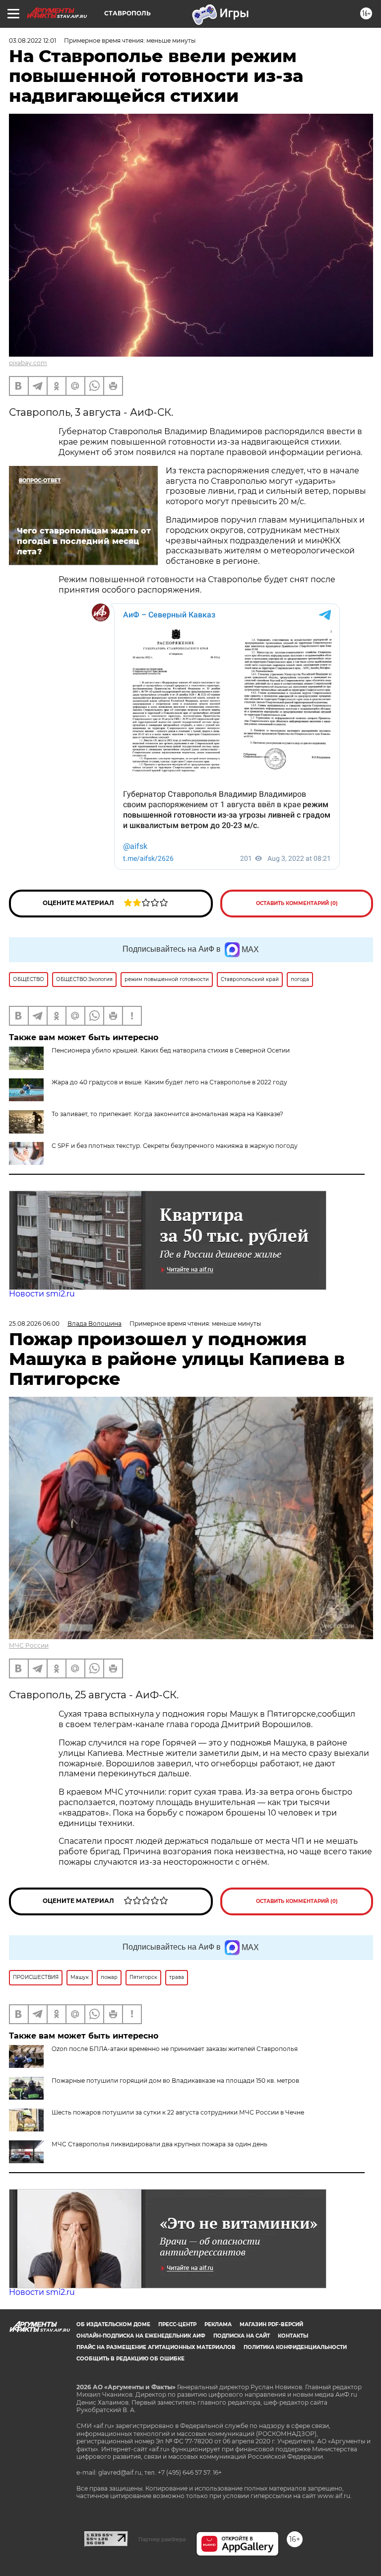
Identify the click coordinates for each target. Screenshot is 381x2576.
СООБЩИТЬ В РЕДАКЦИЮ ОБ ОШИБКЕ (130, 2359)
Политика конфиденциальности (295, 2347)
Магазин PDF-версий (271, 2324)
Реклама (218, 2324)
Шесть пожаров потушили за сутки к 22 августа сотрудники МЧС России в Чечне (178, 2112)
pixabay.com (28, 363)
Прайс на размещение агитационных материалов (156, 2347)
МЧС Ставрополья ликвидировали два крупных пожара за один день (159, 2144)
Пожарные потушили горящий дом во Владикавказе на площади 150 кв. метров (175, 2081)
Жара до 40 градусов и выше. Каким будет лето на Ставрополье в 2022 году (169, 1082)
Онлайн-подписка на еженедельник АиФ (141, 2336)
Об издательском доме (113, 2324)
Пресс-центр (177, 2324)
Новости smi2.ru (42, 1294)
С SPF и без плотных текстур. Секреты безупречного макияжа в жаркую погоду (175, 1146)
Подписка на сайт (242, 2336)
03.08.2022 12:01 (32, 40)
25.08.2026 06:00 (34, 1324)
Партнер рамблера (162, 2539)
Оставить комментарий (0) (297, 903)
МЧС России (29, 1645)
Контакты (293, 2336)
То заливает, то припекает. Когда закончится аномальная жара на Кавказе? (167, 1114)
